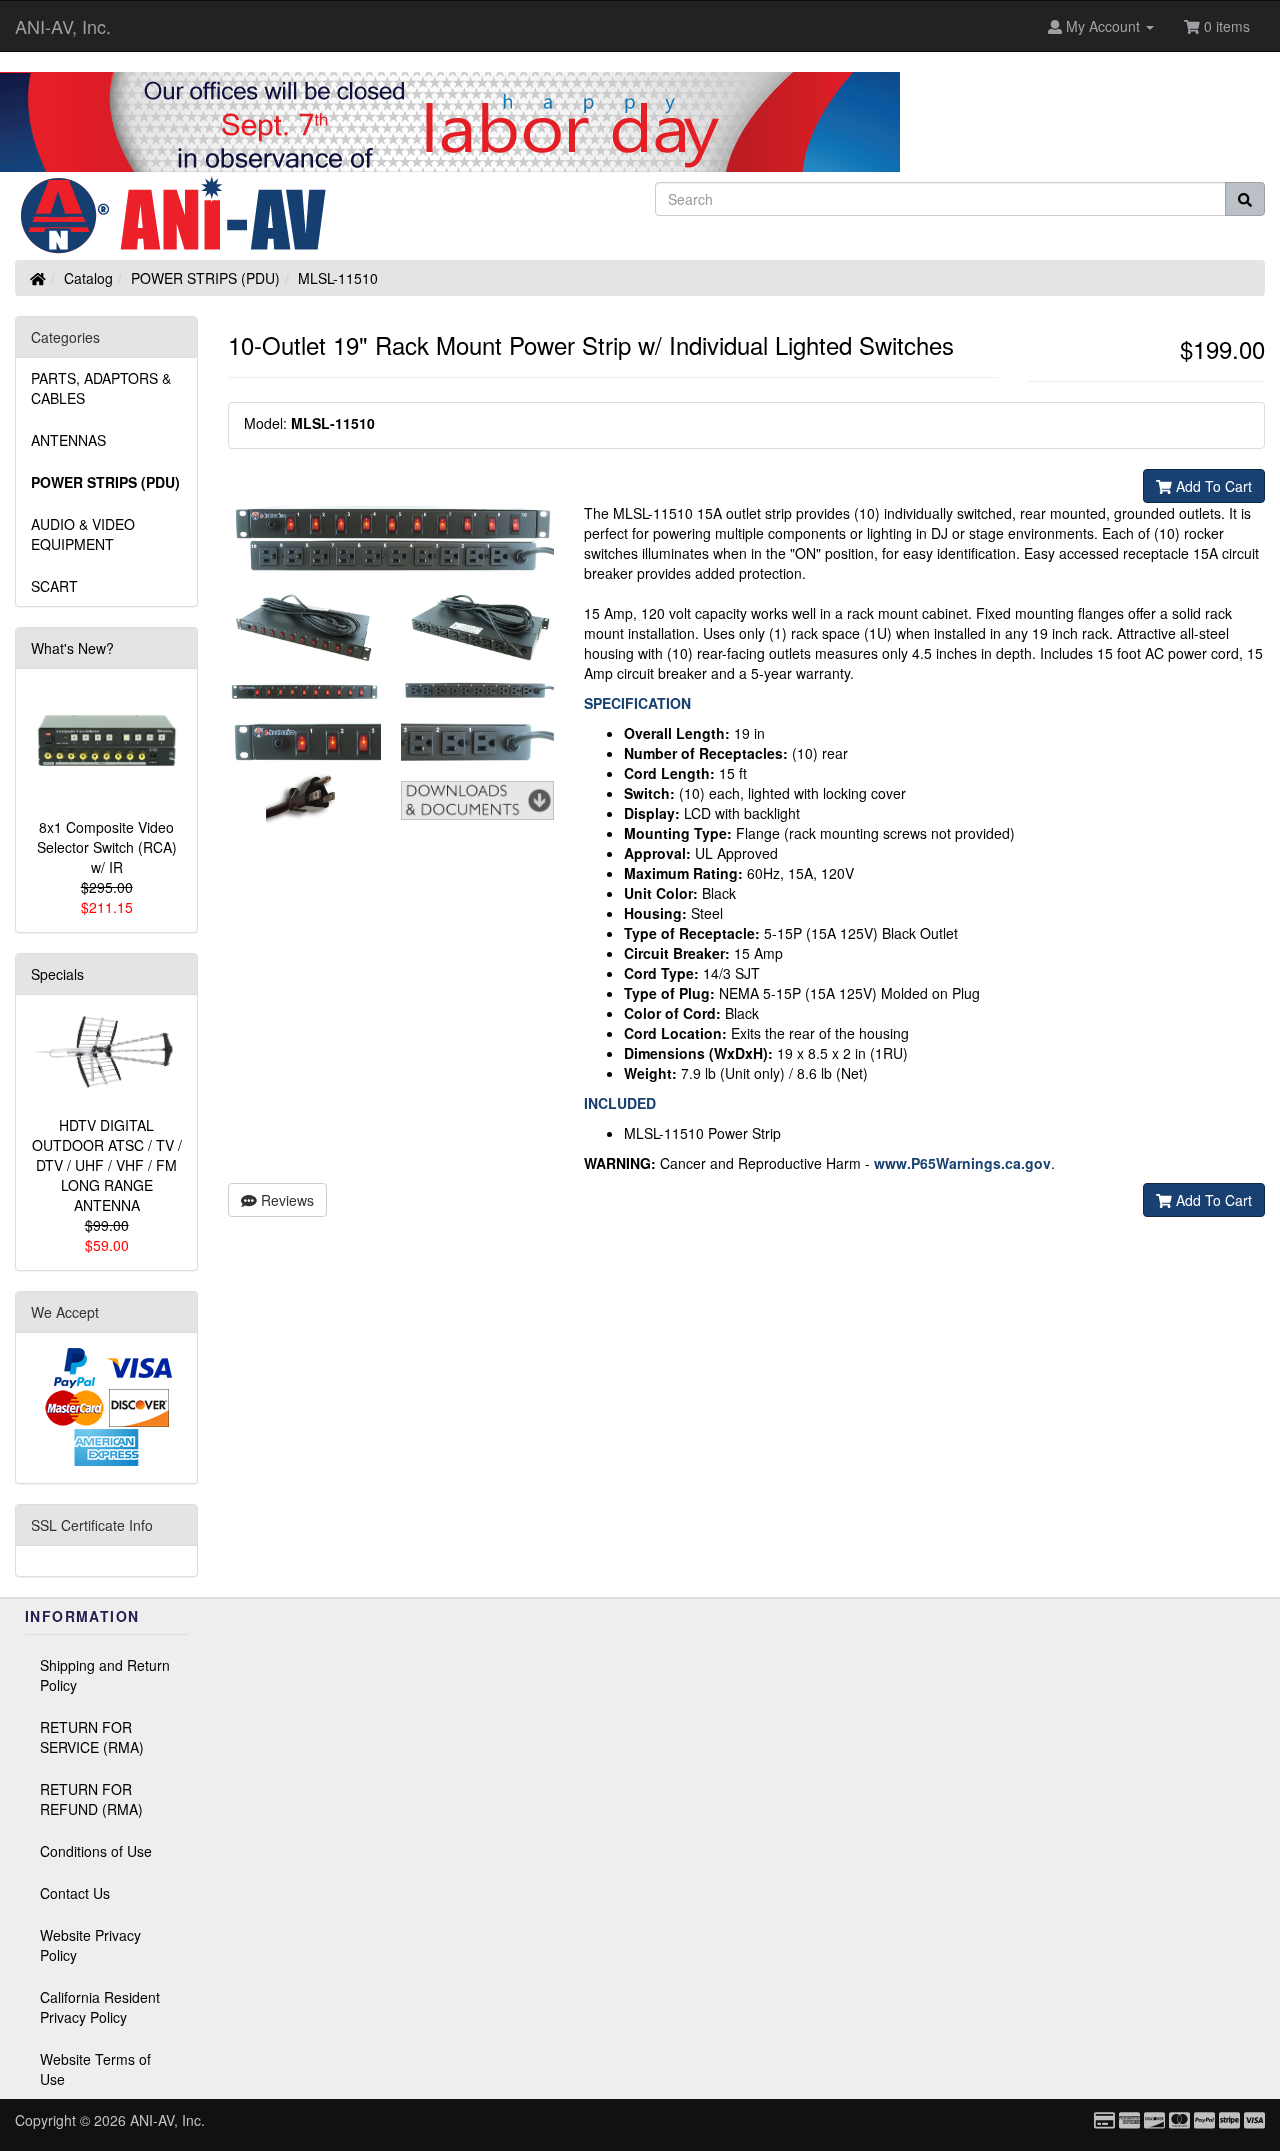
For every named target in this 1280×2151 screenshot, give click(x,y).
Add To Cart (1212, 486)
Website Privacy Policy (90, 1945)
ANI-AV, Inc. (63, 26)
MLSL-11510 (338, 278)
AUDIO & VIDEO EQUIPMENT (83, 534)
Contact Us (75, 1893)
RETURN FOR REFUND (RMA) (91, 1799)
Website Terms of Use (95, 2069)
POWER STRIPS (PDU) (205, 278)
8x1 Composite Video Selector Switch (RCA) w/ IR (107, 847)
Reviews (285, 1200)
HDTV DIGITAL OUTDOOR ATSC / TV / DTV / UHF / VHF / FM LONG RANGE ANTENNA (107, 1165)
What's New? (72, 648)
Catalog (88, 278)
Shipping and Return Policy (105, 1675)
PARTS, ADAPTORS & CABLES (101, 388)
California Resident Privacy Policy (100, 2007)
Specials (57, 974)
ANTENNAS (68, 440)
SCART (54, 586)
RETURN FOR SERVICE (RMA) (92, 1737)
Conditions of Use (96, 1851)
